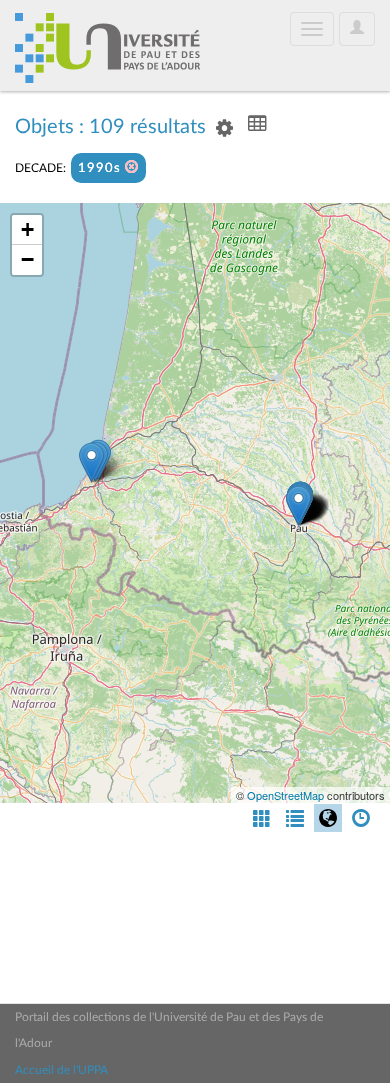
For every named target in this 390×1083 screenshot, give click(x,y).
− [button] (27, 259)
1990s (101, 168)
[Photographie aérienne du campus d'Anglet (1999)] (91, 462)
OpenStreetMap (285, 795)
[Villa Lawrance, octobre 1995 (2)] (298, 505)
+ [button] (27, 229)
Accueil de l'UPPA (61, 1070)
